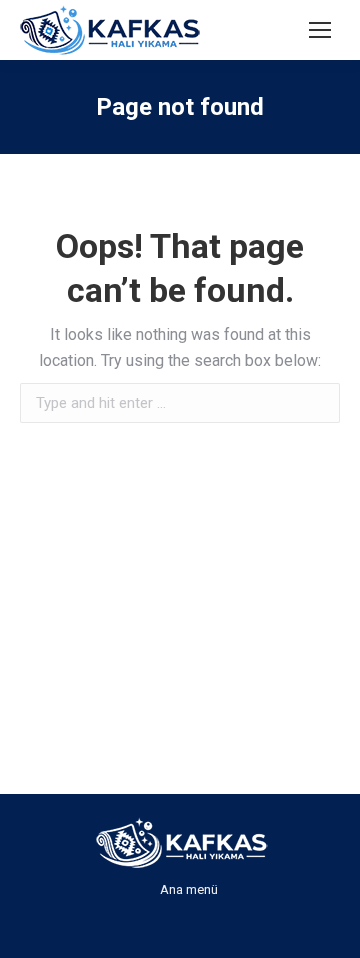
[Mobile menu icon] (320, 30)
